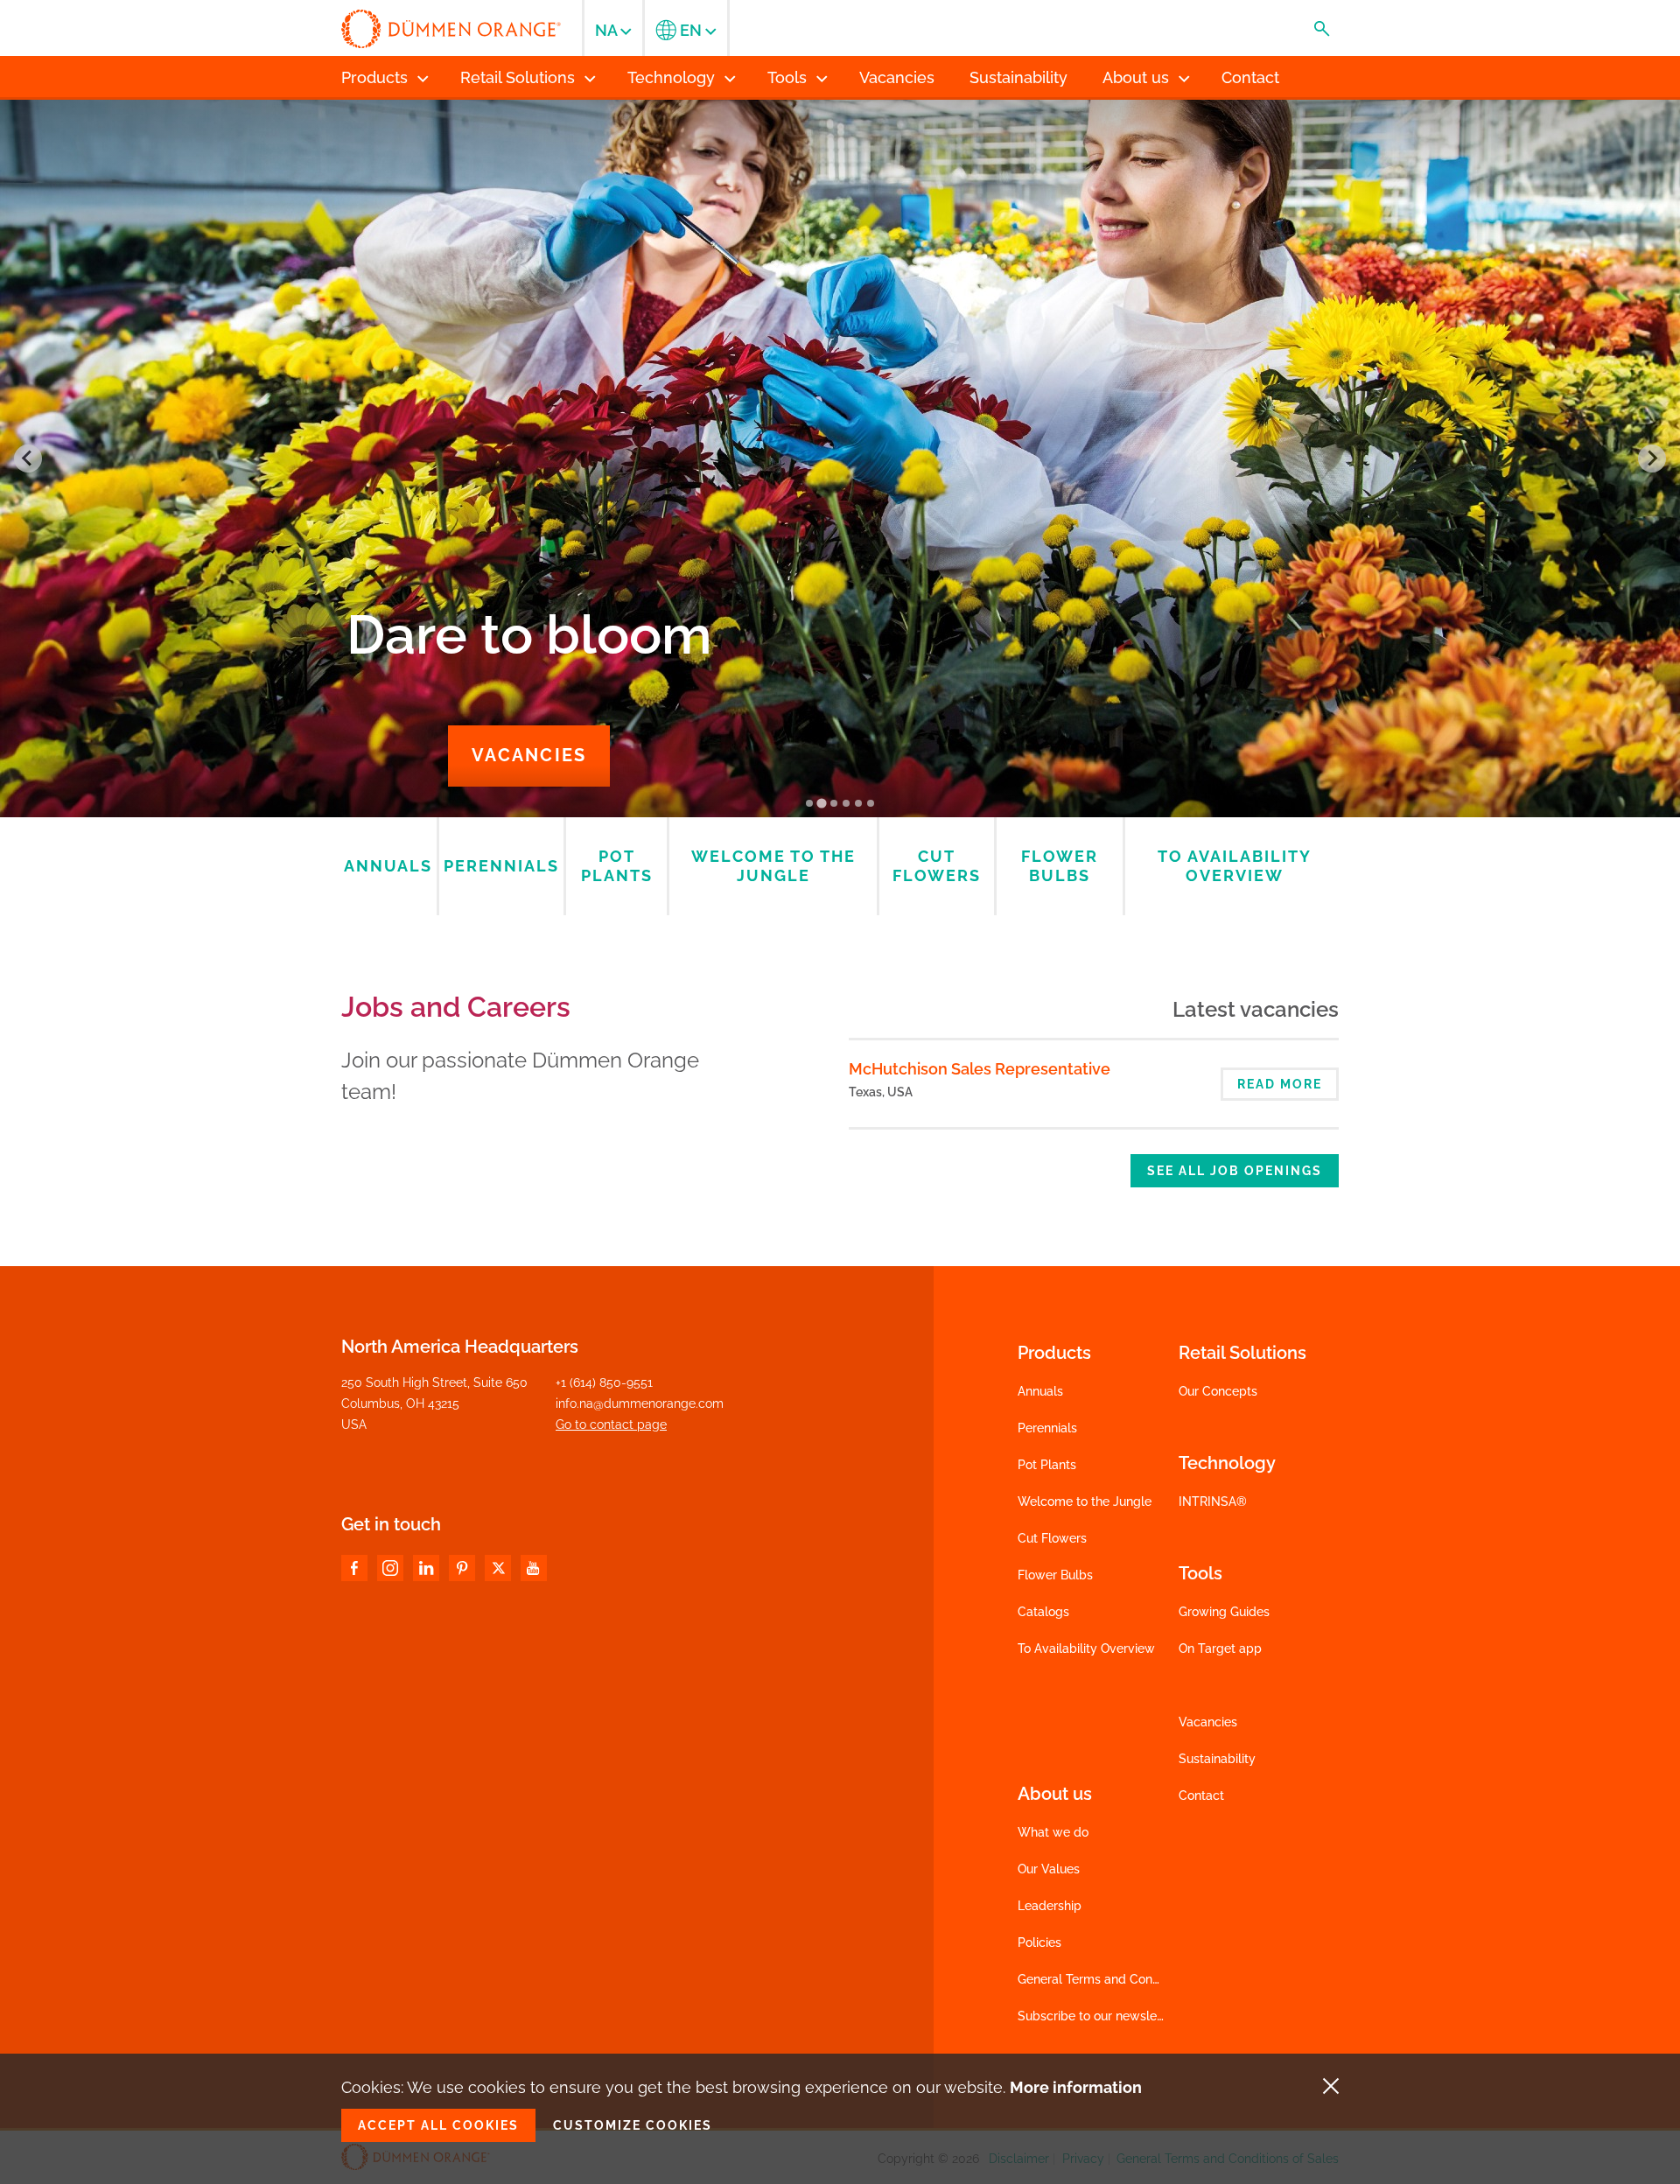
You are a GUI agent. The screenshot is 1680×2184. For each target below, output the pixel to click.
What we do (1053, 1832)
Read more (1280, 1084)
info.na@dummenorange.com (640, 1403)
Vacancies (529, 755)
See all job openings (1235, 1171)
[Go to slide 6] (871, 803)
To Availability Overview (1086, 1648)
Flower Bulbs (1055, 1575)
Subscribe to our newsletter (1097, 2016)
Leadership (1050, 1906)
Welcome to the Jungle (1085, 1501)
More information (1076, 2087)
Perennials (1047, 1428)
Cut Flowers (1052, 1538)
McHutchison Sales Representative (980, 1069)
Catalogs (1043, 1612)
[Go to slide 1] (809, 803)
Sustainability (1217, 1759)
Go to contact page (611, 1424)
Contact (1201, 1795)
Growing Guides (1224, 1612)
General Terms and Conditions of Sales (1129, 1979)
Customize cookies (633, 2125)
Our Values (1049, 1869)
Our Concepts (1218, 1391)
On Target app (1220, 1648)
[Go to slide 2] (821, 803)
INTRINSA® (1213, 1501)
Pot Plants (1047, 1465)
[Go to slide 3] (834, 803)
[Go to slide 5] (858, 803)
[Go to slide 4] (846, 803)
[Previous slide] (28, 458)
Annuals (1040, 1391)
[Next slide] (1652, 458)
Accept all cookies (438, 2125)
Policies (1039, 1942)
